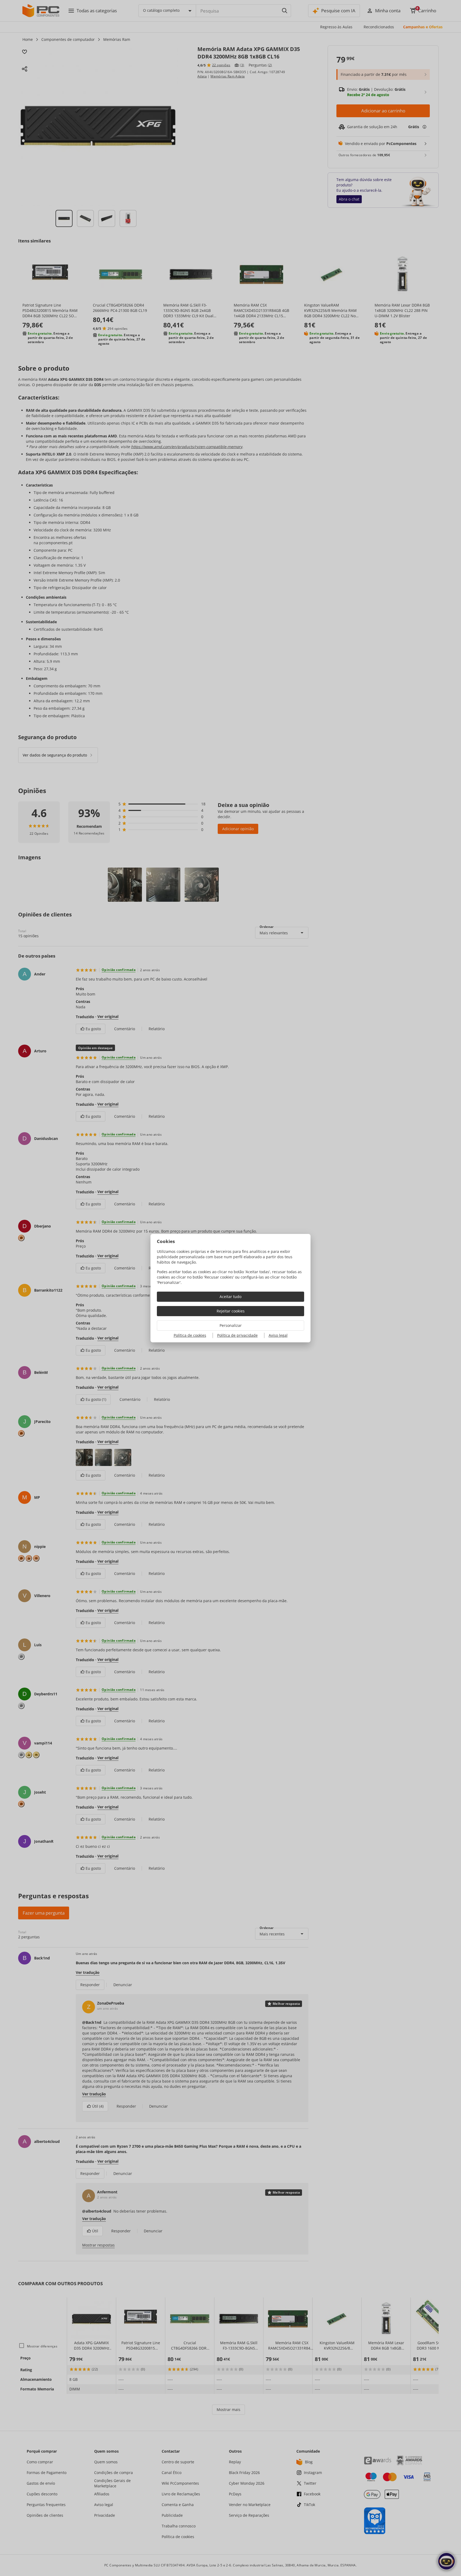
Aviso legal (278, 1335)
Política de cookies (190, 1335)
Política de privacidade (237, 1335)
